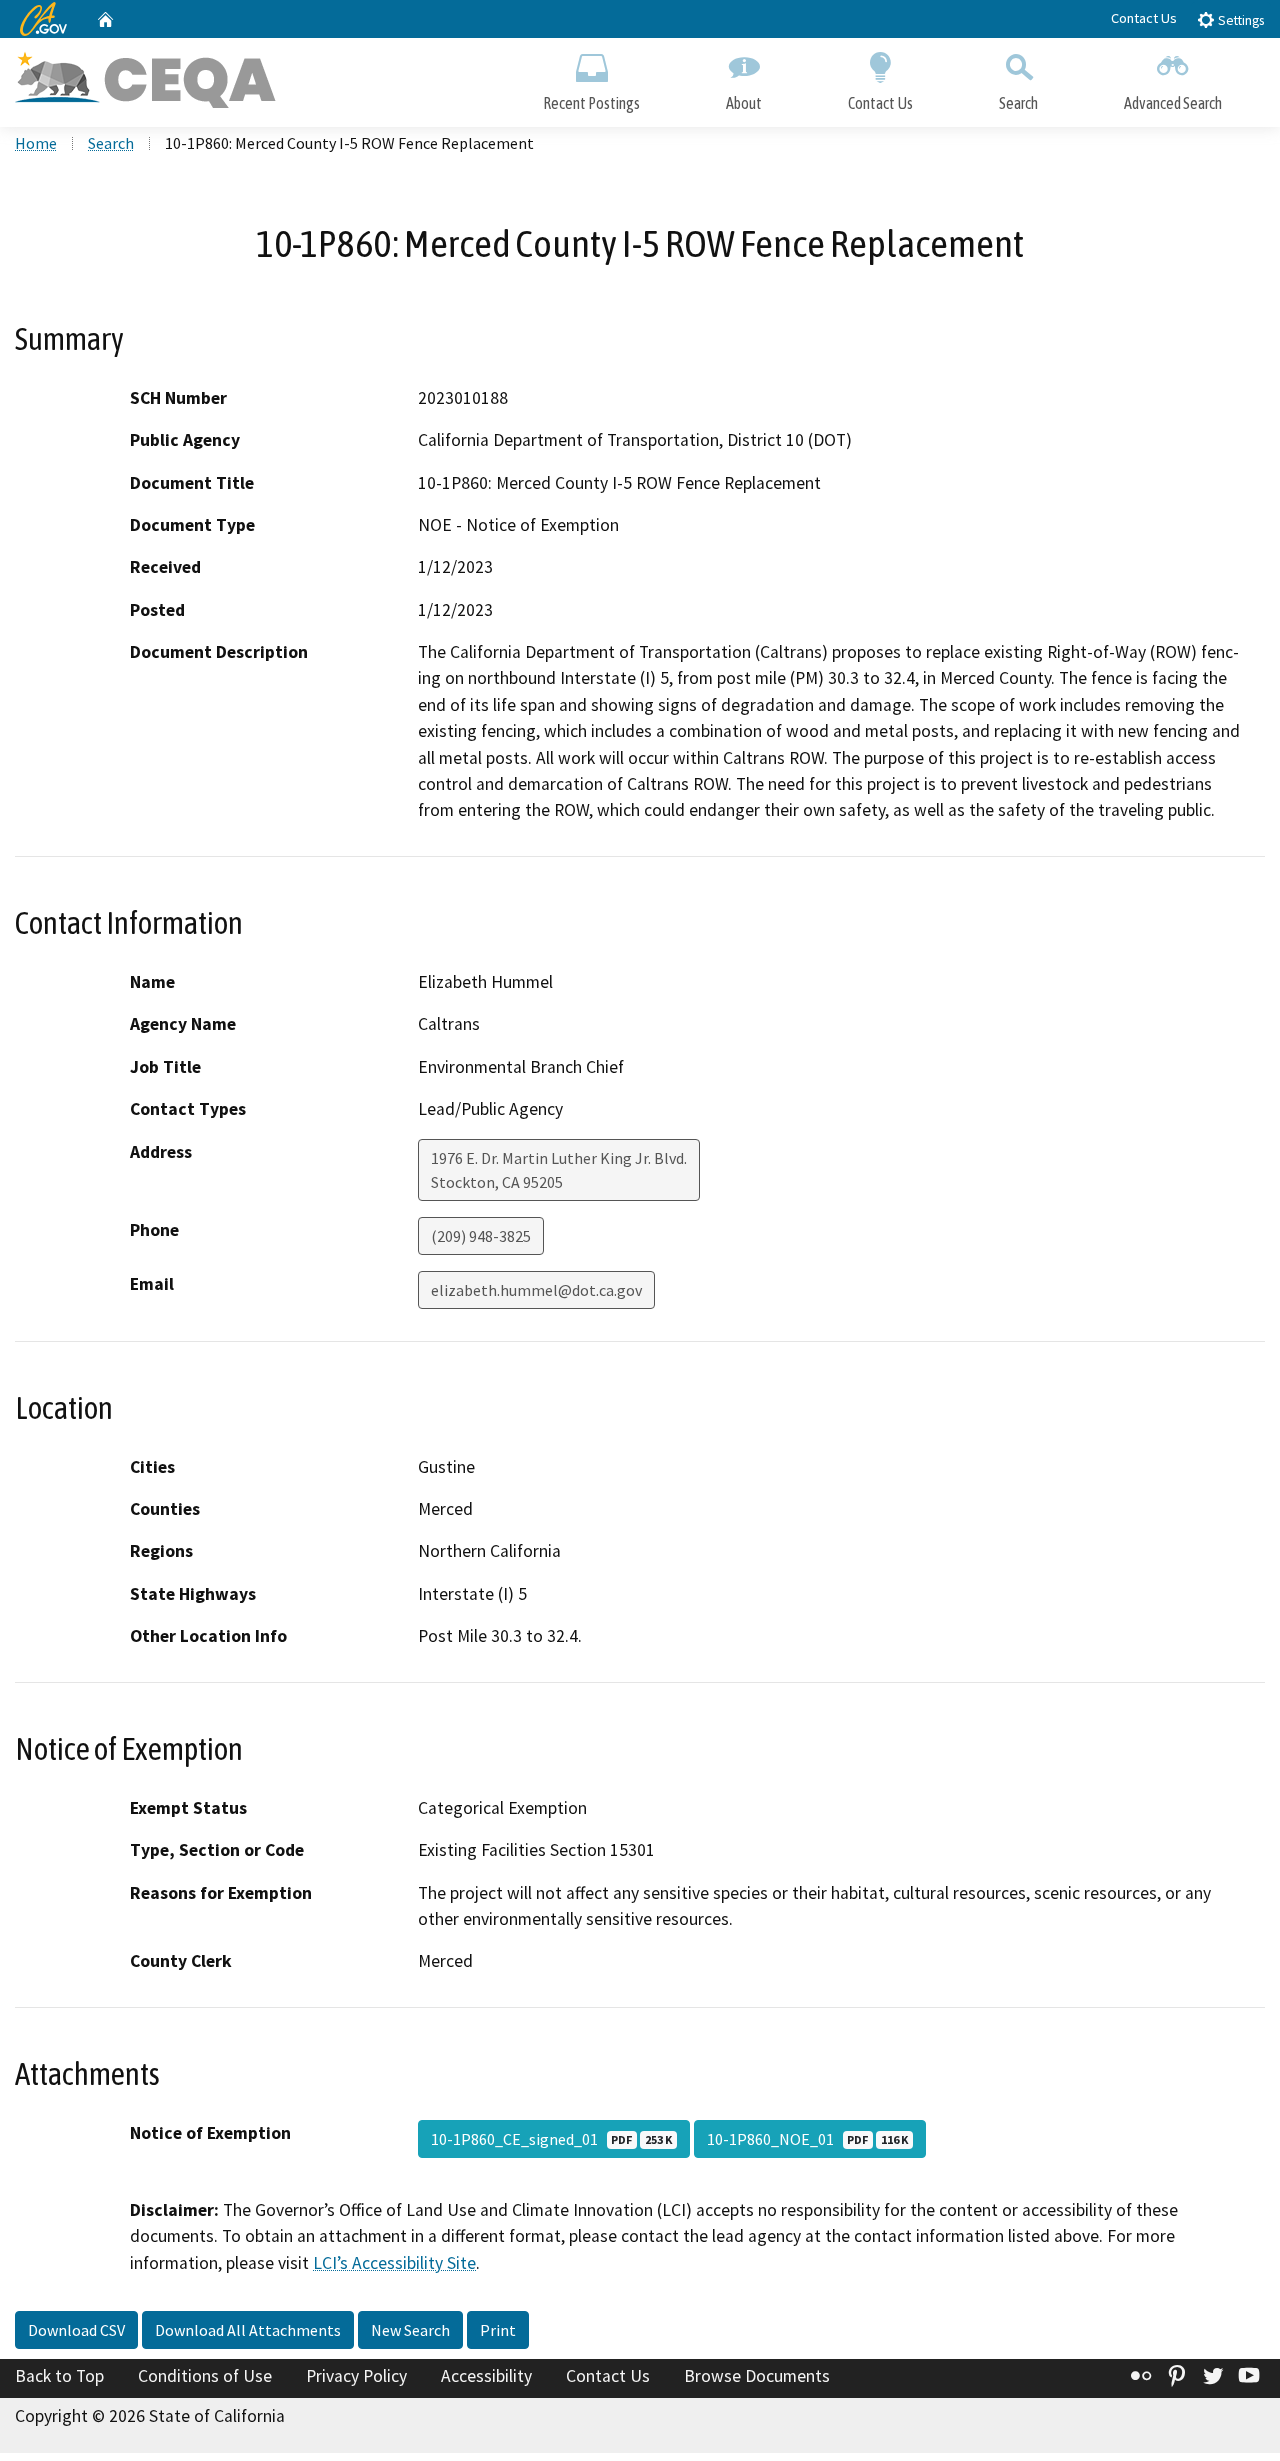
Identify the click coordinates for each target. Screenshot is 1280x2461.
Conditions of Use (205, 2376)
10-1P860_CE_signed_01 (551, 2139)
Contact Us (1144, 18)
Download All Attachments (248, 2330)
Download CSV (76, 2330)
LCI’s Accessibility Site (394, 2263)
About (744, 103)
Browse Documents (757, 2376)
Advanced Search (1173, 103)
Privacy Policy (356, 2376)
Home (36, 143)
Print (498, 2330)
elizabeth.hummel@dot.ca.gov (536, 1290)
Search (1018, 103)
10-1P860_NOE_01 (807, 2139)
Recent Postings (591, 103)
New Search (410, 2330)
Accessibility (486, 2376)
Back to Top (59, 2376)
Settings (1239, 20)
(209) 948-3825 (481, 1236)
